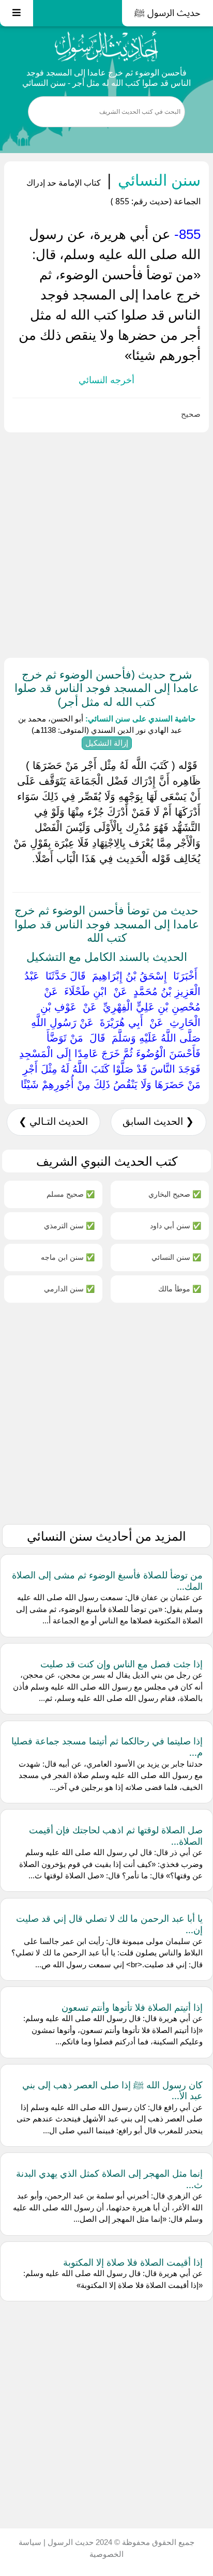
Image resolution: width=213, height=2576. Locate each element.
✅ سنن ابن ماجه (68, 1257)
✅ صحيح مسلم (71, 1194)
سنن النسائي (157, 180)
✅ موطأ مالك (180, 1289)
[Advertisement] (106, 543)
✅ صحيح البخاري (175, 1194)
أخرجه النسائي (106, 380)
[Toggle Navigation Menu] (17, 13)
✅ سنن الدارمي (69, 1289)
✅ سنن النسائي (176, 1257)
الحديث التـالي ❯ (53, 1121)
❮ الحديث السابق (158, 1121)
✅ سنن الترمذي (69, 1225)
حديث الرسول (70, 2542)
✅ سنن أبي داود (176, 1225)
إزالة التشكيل (107, 743)
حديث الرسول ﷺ (168, 13)
